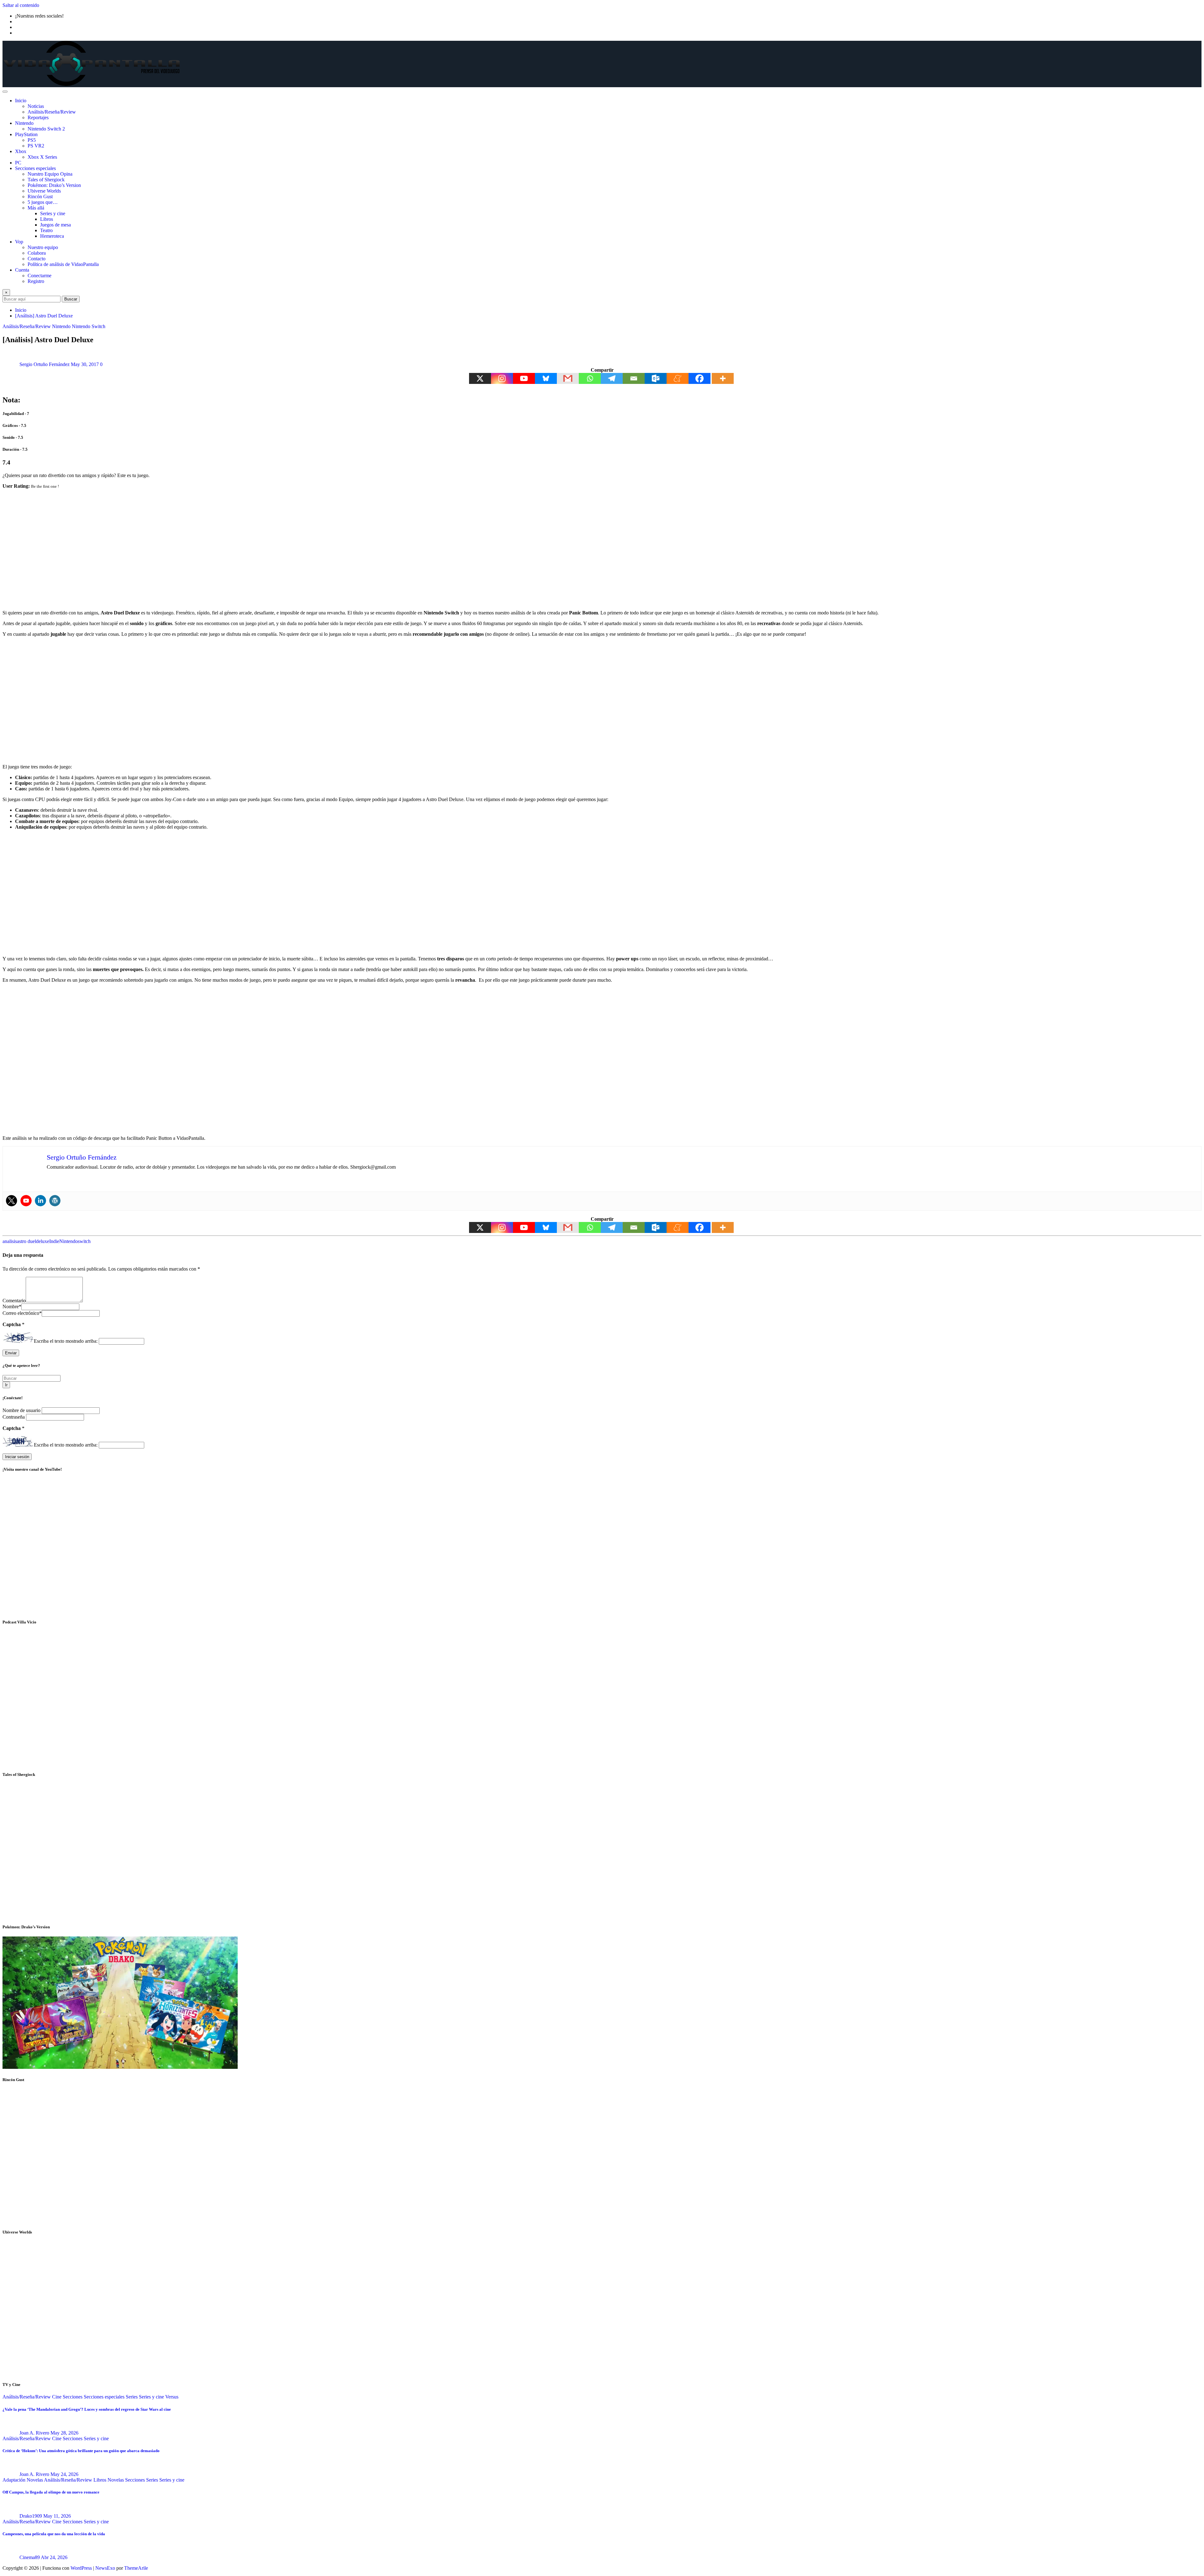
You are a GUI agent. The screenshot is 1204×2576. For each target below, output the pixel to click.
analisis (10, 1241)
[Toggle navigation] (5, 92)
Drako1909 (31, 2516)
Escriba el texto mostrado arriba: (66, 1341)
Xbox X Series (42, 157)
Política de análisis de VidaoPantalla (63, 264)
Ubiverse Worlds (44, 191)
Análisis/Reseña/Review (52, 112)
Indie (54, 1241)
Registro (36, 281)
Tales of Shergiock (46, 180)
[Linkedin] (40, 1201)
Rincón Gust (40, 197)
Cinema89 (30, 2557)
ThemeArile (136, 2568)
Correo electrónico (22, 1313)
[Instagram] (502, 378)
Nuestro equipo (43, 247)
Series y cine (53, 213)
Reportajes (38, 117)
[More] (723, 378)
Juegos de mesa (55, 225)
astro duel (26, 1241)
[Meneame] (678, 378)
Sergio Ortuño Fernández (45, 364)
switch (84, 1241)
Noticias (36, 106)
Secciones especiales (35, 168)
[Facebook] (700, 378)
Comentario (14, 1301)
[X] (480, 378)
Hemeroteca (52, 236)
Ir (6, 1385)
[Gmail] (568, 378)
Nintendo (24, 123)
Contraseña (14, 1417)
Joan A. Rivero (34, 2433)
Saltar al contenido (21, 5)
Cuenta (22, 270)
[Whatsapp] (590, 378)
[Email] (634, 378)
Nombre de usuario (22, 1410)
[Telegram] (612, 378)
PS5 (32, 140)
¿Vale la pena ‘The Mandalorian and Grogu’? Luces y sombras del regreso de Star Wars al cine (87, 2409)
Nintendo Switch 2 (46, 129)
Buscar (71, 299)
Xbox (21, 151)
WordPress (81, 2568)
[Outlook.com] (656, 378)
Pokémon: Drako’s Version (54, 185)
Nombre (12, 1307)
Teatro (46, 230)
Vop (19, 242)
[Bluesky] (546, 378)
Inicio (21, 101)
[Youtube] (524, 378)
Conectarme (40, 276)
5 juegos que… (43, 202)
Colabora (37, 253)
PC (18, 163)
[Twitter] (12, 1201)
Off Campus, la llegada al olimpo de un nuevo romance (51, 2492)
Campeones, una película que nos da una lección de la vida (54, 2534)
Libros (47, 219)
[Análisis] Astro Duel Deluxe (44, 316)
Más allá (36, 208)
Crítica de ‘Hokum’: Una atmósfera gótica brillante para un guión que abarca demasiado (81, 2451)
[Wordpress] (55, 1201)
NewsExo (105, 2568)
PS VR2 (36, 146)
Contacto (37, 259)
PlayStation (26, 134)
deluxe (43, 1241)
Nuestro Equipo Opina (50, 174)
